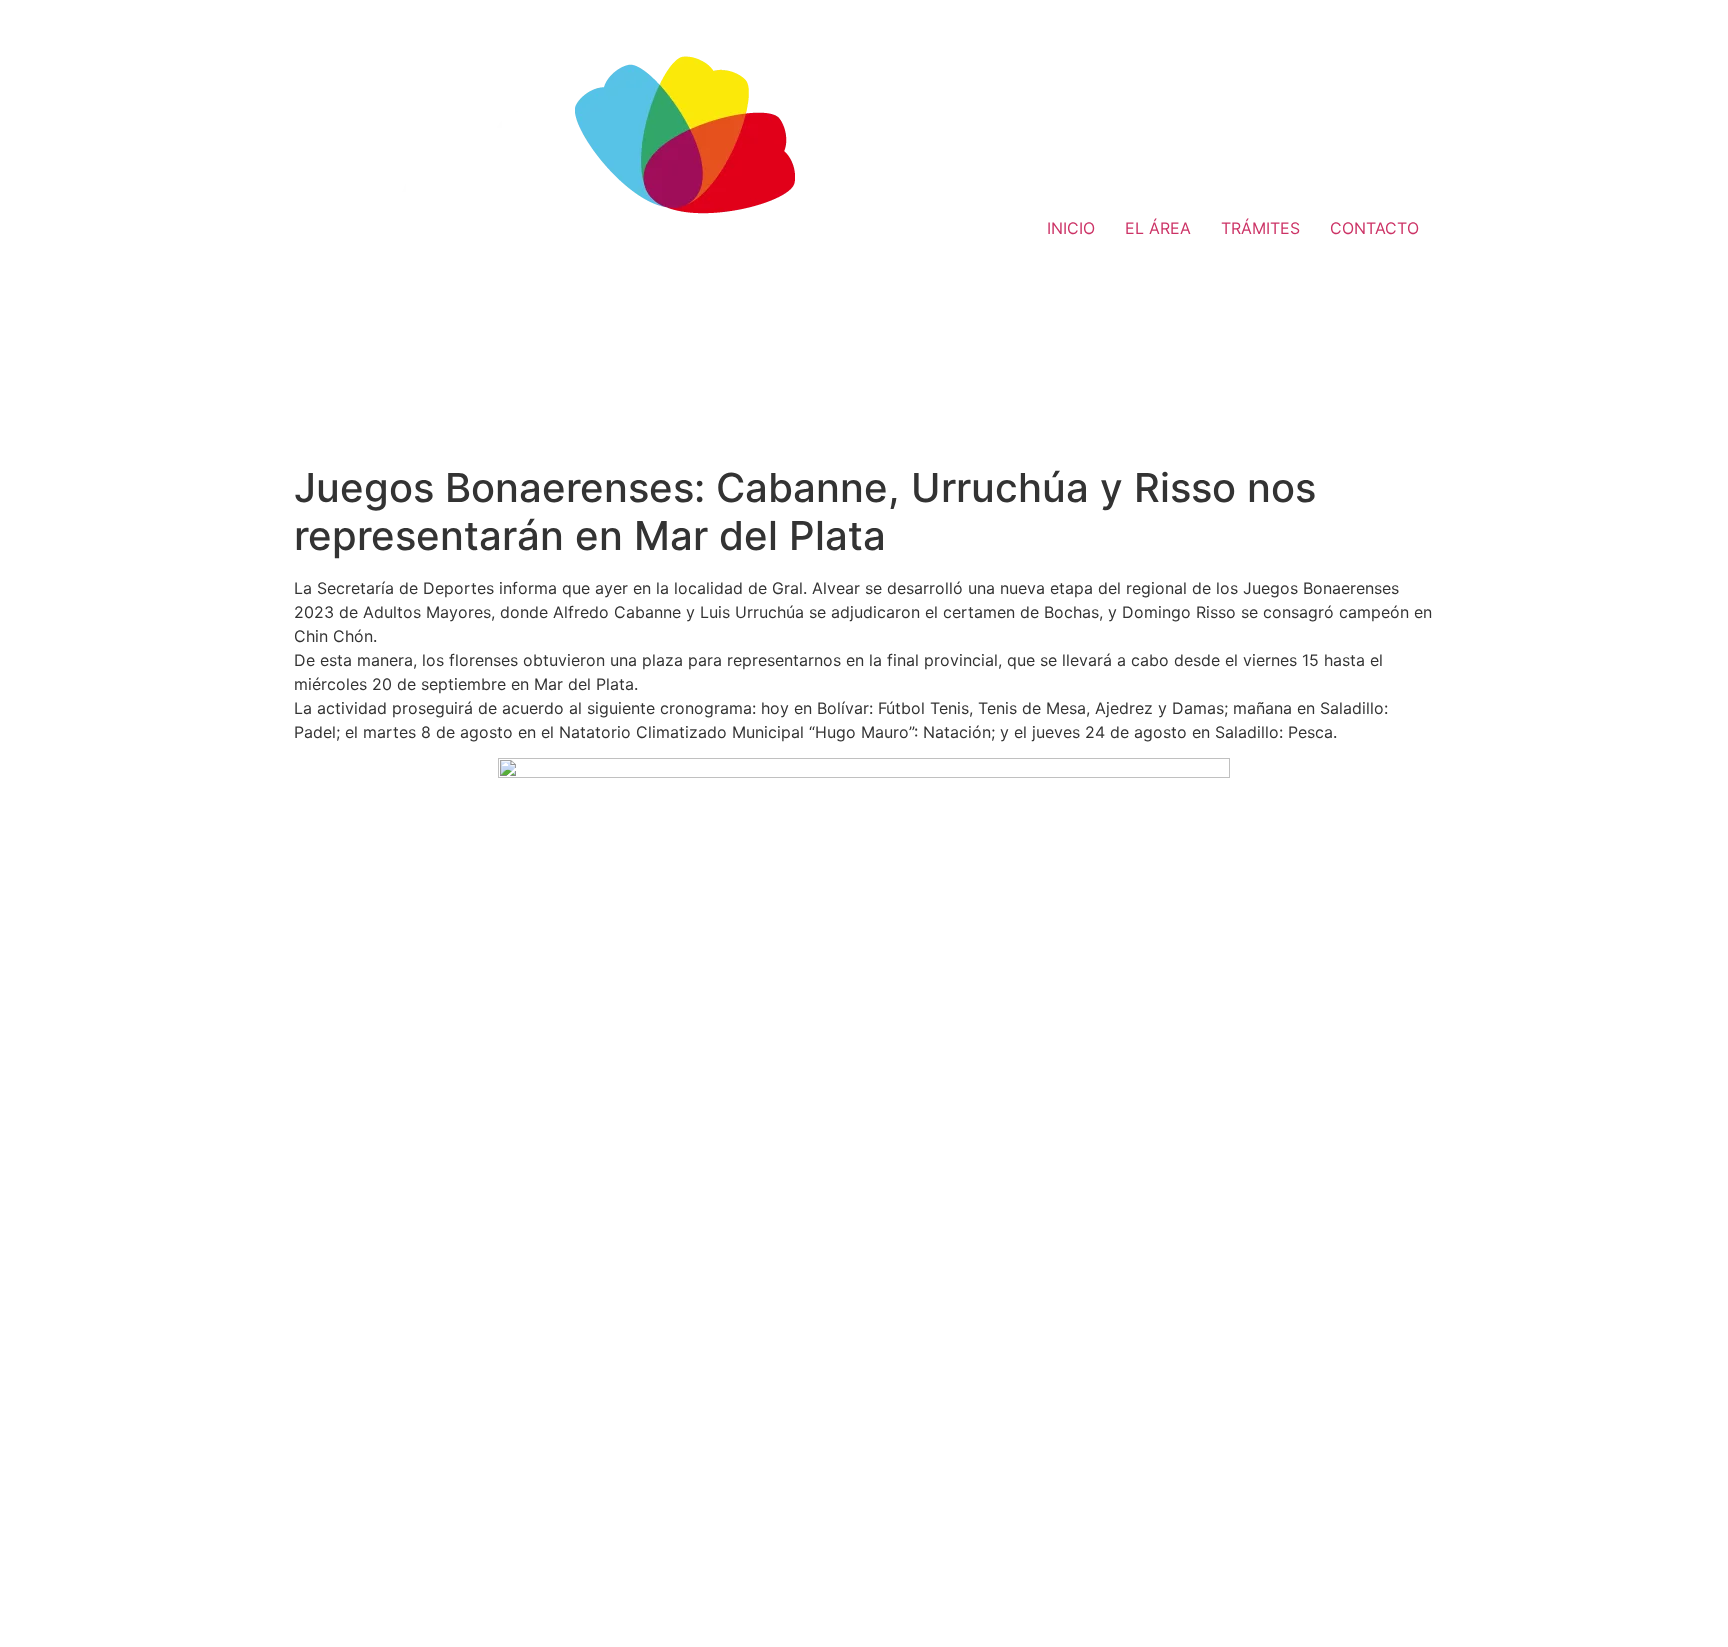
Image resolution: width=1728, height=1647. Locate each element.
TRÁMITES (1260, 228)
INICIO (1071, 228)
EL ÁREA (1158, 228)
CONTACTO (1374, 228)
